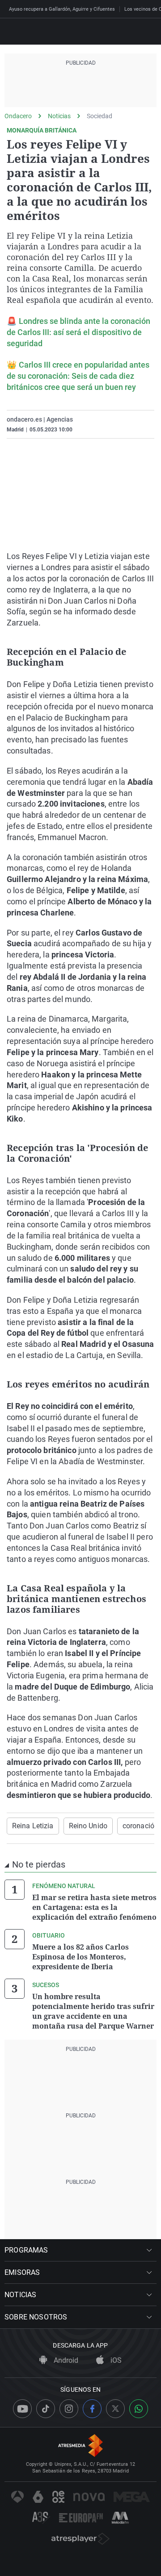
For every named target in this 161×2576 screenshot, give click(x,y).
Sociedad (100, 116)
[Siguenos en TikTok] (46, 2409)
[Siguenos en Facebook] (92, 2409)
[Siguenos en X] (115, 2409)
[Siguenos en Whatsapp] (139, 2409)
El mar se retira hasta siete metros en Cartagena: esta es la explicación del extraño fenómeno (94, 1907)
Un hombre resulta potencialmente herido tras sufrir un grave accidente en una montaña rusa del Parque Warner (93, 2011)
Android (65, 2360)
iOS (115, 2360)
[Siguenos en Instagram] (69, 2409)
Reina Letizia (33, 1826)
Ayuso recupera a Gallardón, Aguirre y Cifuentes (62, 9)
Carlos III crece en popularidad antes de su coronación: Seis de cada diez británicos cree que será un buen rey (78, 376)
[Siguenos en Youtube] (22, 2409)
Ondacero (18, 116)
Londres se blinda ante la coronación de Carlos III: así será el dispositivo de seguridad (78, 332)
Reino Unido (88, 1826)
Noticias (59, 116)
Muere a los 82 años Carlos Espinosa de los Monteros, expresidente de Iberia (80, 1957)
